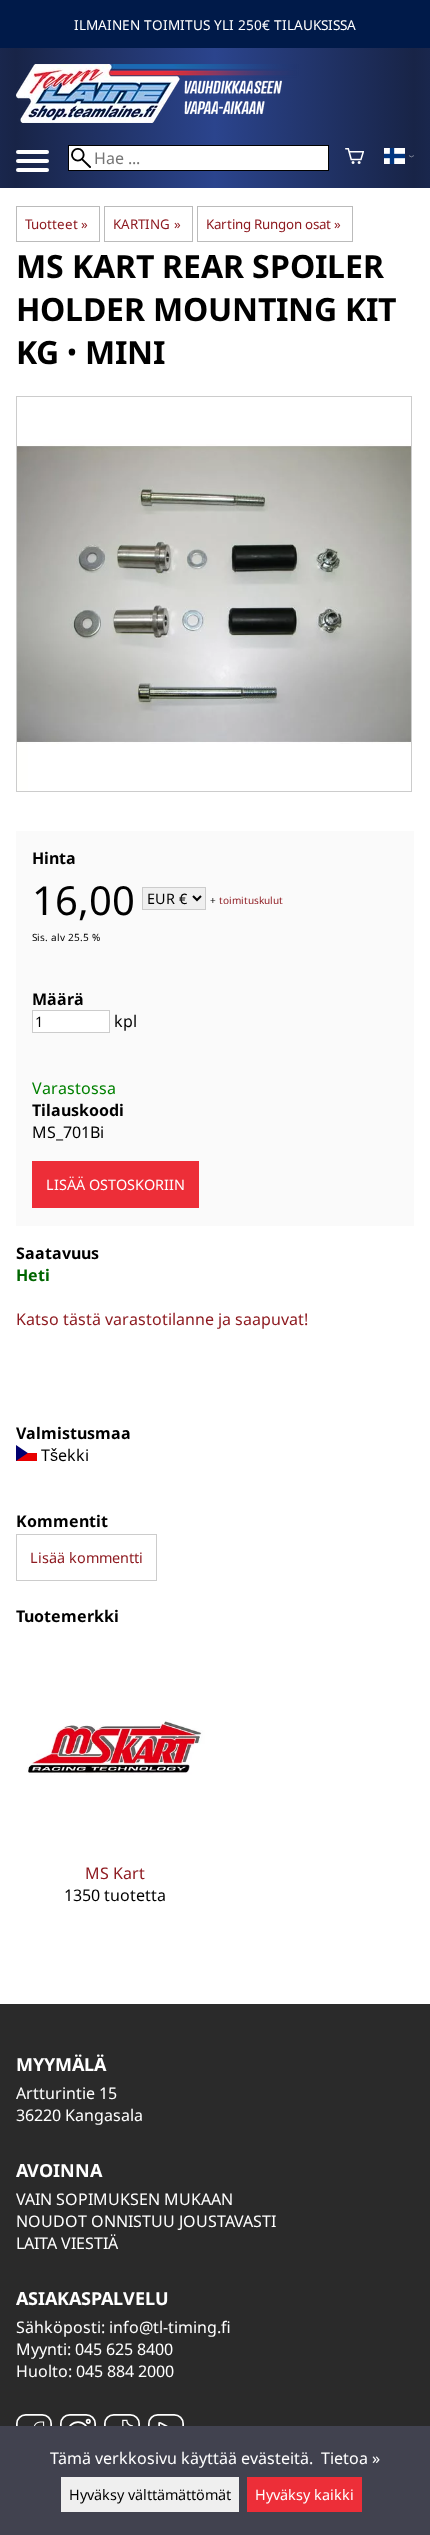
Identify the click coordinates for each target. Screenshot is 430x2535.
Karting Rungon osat (273, 224)
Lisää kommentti (86, 1557)
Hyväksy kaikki (304, 2494)
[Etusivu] (166, 117)
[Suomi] (399, 158)
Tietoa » (350, 2458)
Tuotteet (56, 224)
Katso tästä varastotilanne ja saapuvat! (162, 1319)
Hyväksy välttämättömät (150, 2494)
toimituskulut (251, 900)
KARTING (146, 224)
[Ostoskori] (354, 158)
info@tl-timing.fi (170, 2327)
